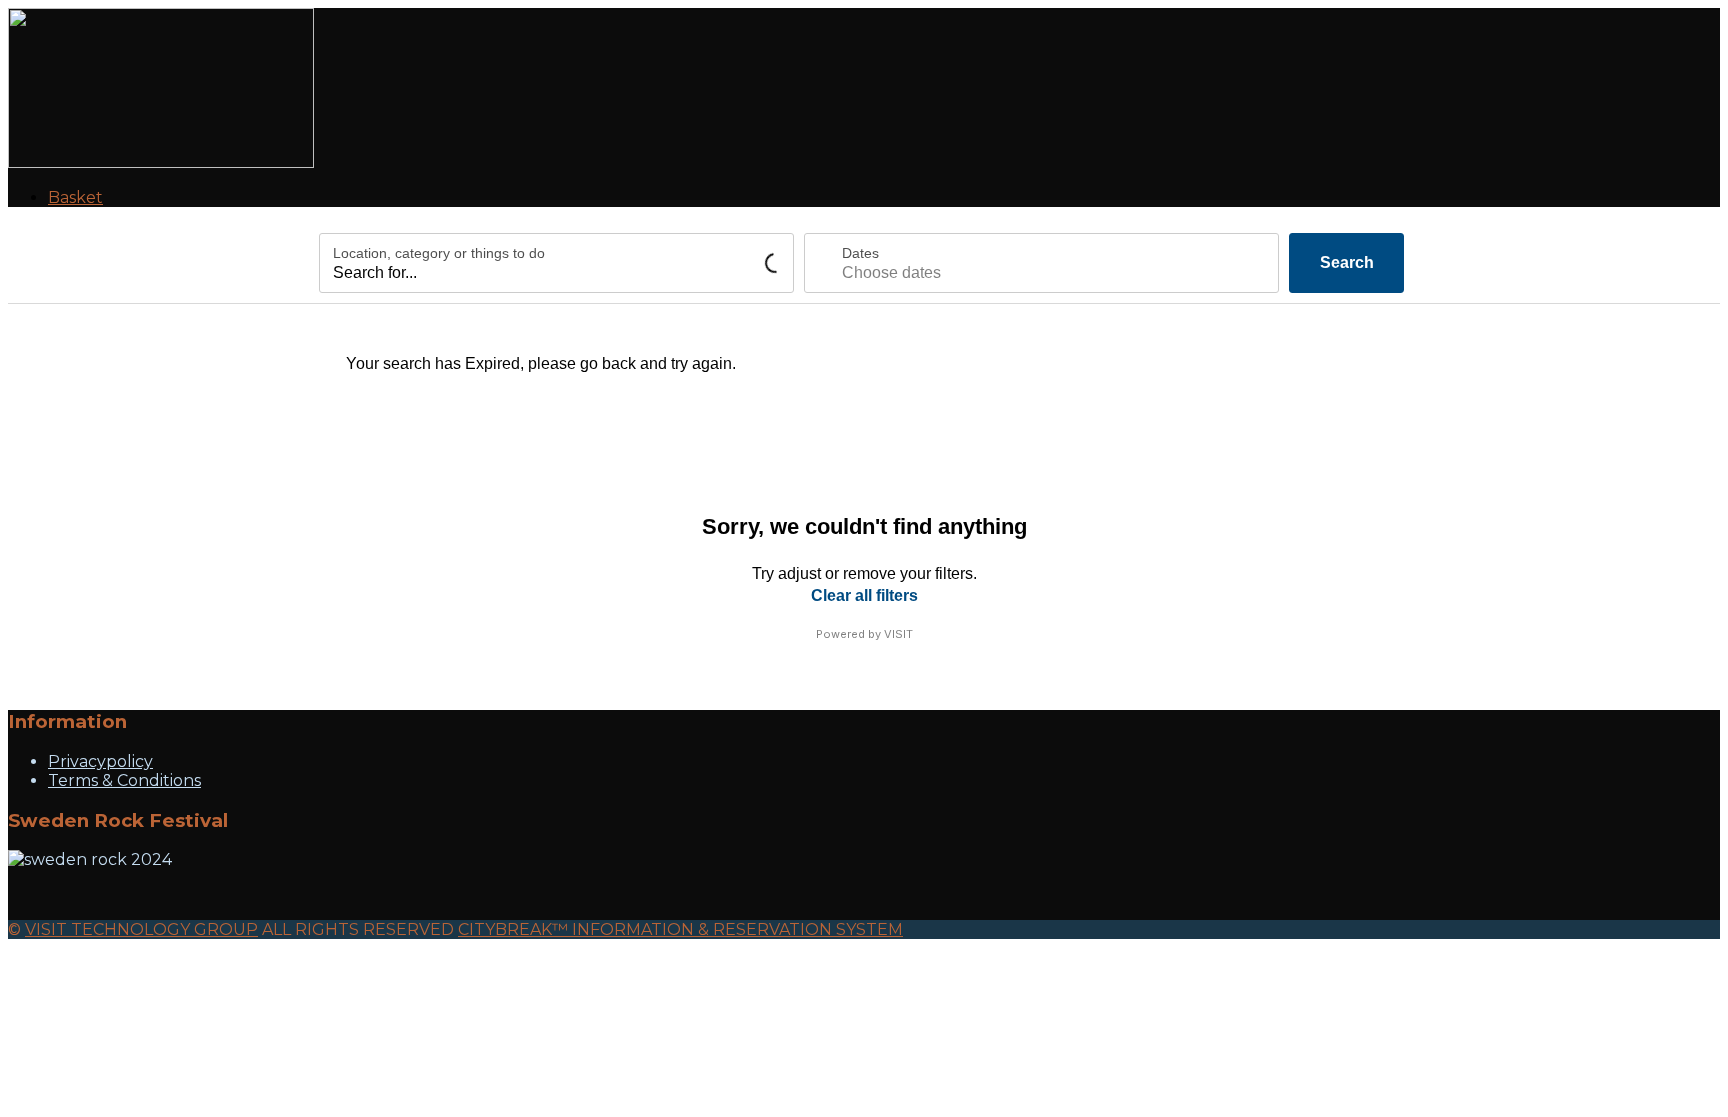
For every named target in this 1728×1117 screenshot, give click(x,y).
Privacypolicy (100, 761)
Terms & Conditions (124, 780)
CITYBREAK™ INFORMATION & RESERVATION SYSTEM (680, 929)
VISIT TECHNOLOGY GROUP (141, 929)
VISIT (898, 634)
